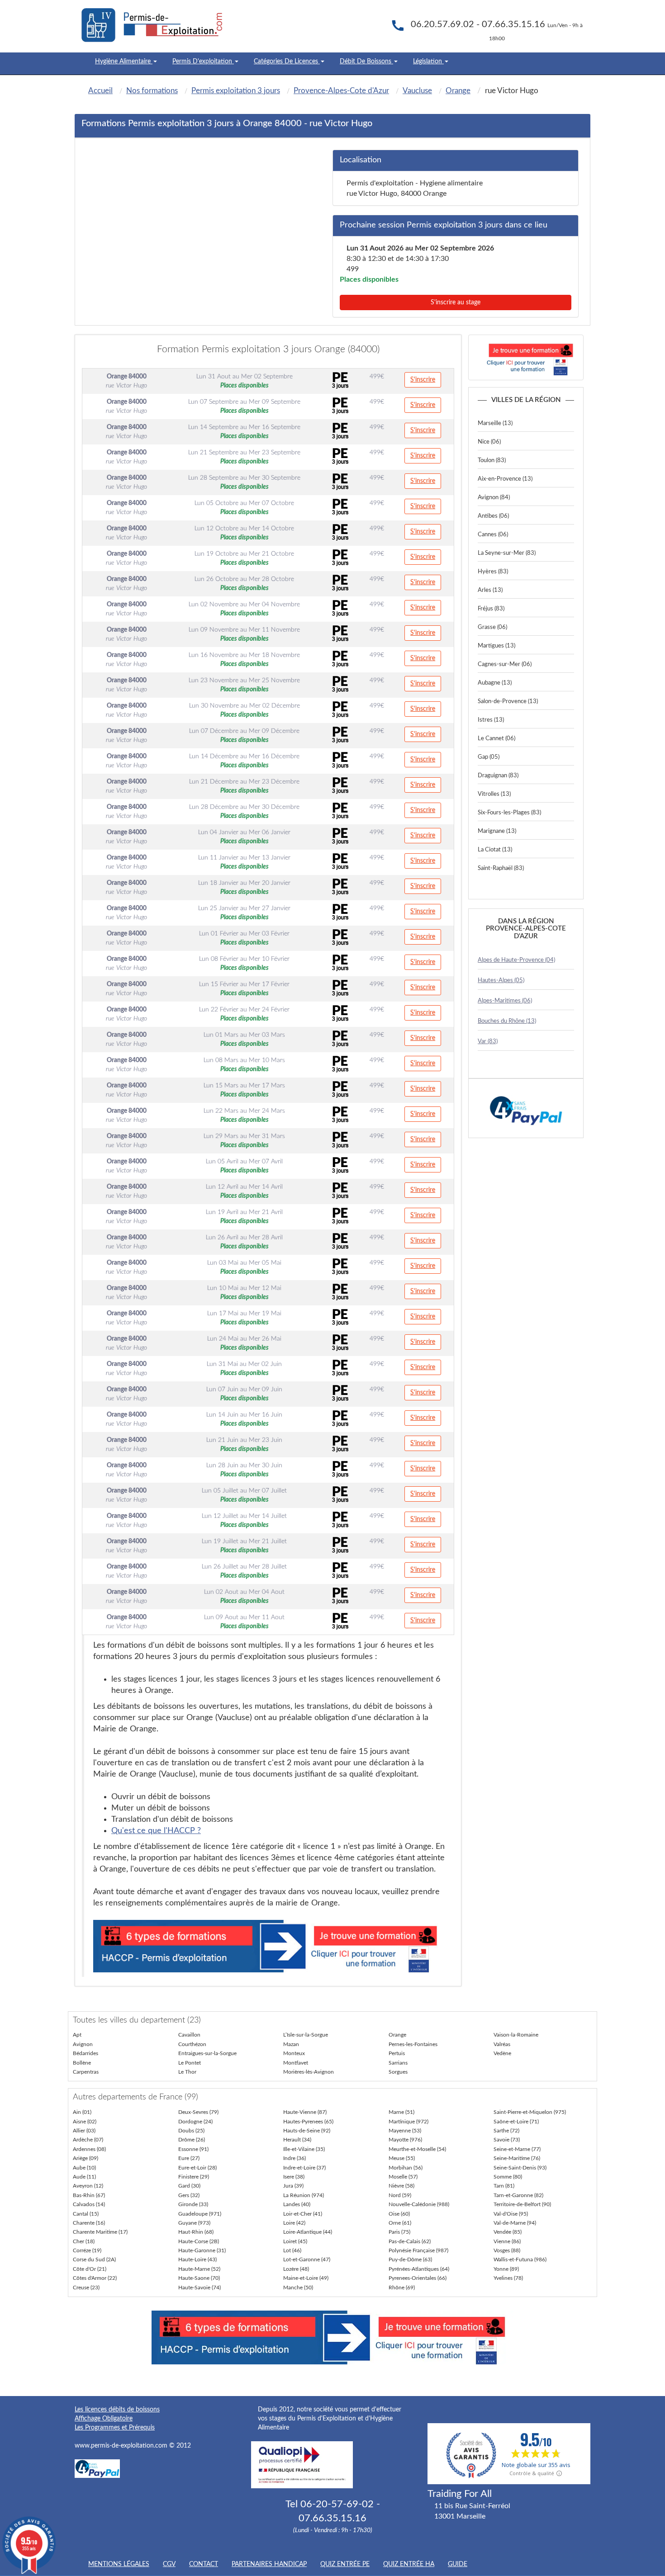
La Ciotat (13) (495, 850)
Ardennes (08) (89, 2149)
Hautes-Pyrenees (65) (308, 2122)
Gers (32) (189, 2195)
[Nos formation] (269, 1946)
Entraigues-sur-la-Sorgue (207, 2053)
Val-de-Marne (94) (515, 2223)
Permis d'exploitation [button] (203, 61)
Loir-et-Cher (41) (303, 2214)
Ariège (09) (85, 2158)
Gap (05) (489, 757)
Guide (458, 2564)
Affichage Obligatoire (104, 2419)
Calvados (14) (89, 2204)
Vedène (502, 2053)
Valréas (502, 2044)
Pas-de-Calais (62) (410, 2241)
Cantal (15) (86, 2214)
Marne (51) (401, 2112)
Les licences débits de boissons (117, 2410)
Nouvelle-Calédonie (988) (419, 2204)
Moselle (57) (403, 2177)
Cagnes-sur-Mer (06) (505, 664)
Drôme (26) (192, 2140)
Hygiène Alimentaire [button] (124, 61)
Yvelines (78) (508, 2278)
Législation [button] (428, 61)
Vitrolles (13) (494, 794)
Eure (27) (189, 2158)
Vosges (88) (507, 2250)
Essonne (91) (193, 2149)
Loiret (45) (295, 2241)
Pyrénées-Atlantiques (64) (419, 2269)
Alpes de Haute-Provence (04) (516, 960)
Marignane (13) (497, 831)
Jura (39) (293, 2186)
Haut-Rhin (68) (196, 2232)
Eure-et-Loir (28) (197, 2168)
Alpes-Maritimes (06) (505, 1001)
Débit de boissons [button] (366, 61)
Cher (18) (84, 2241)
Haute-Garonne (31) (202, 2250)
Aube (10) (84, 2168)
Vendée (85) (508, 2232)
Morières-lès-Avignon (309, 2072)
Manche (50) (298, 2288)
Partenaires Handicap (269, 2564)
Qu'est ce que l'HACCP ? (156, 1831)
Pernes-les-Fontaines (413, 2044)
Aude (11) (84, 2177)
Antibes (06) (493, 516)
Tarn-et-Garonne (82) (518, 2195)
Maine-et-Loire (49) (306, 2278)
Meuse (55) (402, 2158)
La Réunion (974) (304, 2195)
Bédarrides (85, 2053)
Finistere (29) (194, 2177)
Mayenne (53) (405, 2131)
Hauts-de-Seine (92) (307, 2131)
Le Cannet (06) (496, 739)
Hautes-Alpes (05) (501, 981)
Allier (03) (84, 2131)
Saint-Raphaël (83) (501, 868)
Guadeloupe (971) (200, 2214)
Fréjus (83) (491, 609)
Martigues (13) (496, 646)
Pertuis (397, 2053)
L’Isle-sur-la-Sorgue (306, 2035)
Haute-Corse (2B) (199, 2241)
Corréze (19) (87, 2250)
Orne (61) (400, 2223)
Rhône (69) (402, 2288)
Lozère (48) (296, 2269)
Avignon (83, 2044)
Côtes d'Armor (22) (95, 2278)
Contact (204, 2564)
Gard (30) (189, 2186)
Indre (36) (294, 2158)
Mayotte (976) (405, 2140)
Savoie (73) (507, 2140)
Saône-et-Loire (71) (516, 2122)
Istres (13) (491, 720)
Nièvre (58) (401, 2186)
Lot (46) (292, 2250)
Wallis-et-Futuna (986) (520, 2259)
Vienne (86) (507, 2241)
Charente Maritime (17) (100, 2232)
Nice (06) (489, 442)
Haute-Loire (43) (197, 2259)
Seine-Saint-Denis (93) (520, 2168)
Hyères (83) (493, 572)
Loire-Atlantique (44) (308, 2232)
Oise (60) (399, 2214)
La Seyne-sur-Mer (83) (507, 553)
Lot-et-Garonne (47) (307, 2259)
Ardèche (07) (88, 2140)
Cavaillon (189, 2035)
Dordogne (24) (195, 2122)
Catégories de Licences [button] (287, 61)
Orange (397, 2035)
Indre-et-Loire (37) (304, 2168)
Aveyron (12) (88, 2186)
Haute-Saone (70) (199, 2278)
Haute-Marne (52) (199, 2269)
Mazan (291, 2044)
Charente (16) (89, 2223)
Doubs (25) (191, 2131)
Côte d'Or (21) (90, 2269)
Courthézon (192, 2044)
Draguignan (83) (498, 776)
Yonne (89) (506, 2269)
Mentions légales (119, 2564)
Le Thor (187, 2072)
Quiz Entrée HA (409, 2564)
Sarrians (398, 2063)
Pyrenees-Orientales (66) (418, 2278)
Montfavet (296, 2063)
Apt (77, 2035)
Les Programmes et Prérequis (115, 2428)
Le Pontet (190, 2063)
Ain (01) (82, 2112)
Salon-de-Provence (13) (508, 702)
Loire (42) (294, 2223)
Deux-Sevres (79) (198, 2112)
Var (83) (488, 1042)
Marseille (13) (495, 423)
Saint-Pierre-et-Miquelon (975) (530, 2112)
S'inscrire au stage (456, 303)
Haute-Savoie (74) (199, 2288)
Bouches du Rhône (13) (507, 1021)
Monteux (294, 2053)
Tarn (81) (504, 2186)
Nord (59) (400, 2195)
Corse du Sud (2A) (94, 2259)
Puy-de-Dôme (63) (410, 2259)
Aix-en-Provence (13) (505, 479)
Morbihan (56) (406, 2168)
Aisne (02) (85, 2122)
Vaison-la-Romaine (516, 2035)
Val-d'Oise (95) (511, 2214)
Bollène (82, 2063)
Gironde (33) (193, 2204)
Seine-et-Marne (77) (517, 2149)
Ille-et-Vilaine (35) (304, 2149)
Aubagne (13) (495, 683)
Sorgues (398, 2072)
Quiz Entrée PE (345, 2564)
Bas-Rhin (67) (89, 2195)
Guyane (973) (194, 2223)
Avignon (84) (494, 498)
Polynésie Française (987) (418, 2250)
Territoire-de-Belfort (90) (522, 2204)
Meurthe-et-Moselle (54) (417, 2149)
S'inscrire (423, 380)
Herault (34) (297, 2140)
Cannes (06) (493, 535)
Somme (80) (508, 2177)
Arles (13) (490, 590)
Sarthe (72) (506, 2131)
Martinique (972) (408, 2122)
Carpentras (86, 2072)
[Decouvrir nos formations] (526, 357)
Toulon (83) (492, 461)
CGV (169, 2564)
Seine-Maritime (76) (517, 2158)
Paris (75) (399, 2232)
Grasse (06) (492, 627)
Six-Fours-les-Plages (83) (509, 813)
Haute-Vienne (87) (305, 2112)
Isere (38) (294, 2177)
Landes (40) (297, 2204)
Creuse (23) (86, 2288)
